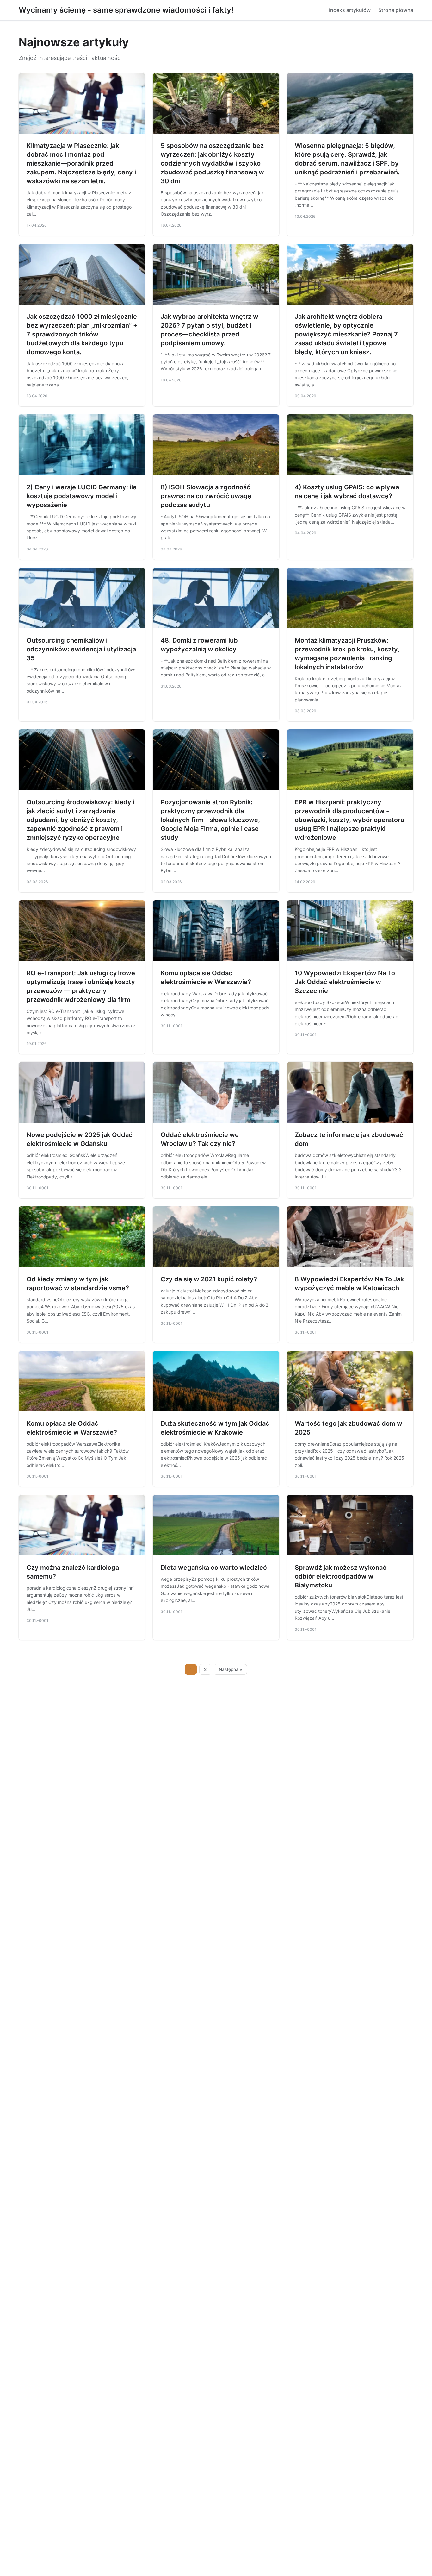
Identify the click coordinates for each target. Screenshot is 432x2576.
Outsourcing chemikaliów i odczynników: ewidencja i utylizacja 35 (81, 649)
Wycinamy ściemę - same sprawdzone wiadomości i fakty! (126, 10)
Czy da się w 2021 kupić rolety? (209, 1279)
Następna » (231, 1669)
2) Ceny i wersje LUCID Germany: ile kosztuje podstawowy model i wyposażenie (82, 496)
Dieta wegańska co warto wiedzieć (214, 1568)
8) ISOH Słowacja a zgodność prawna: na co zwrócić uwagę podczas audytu (206, 496)
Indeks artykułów (350, 10)
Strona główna (396, 10)
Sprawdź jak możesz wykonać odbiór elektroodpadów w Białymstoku (341, 1576)
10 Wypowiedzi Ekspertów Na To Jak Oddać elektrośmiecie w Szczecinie (345, 982)
